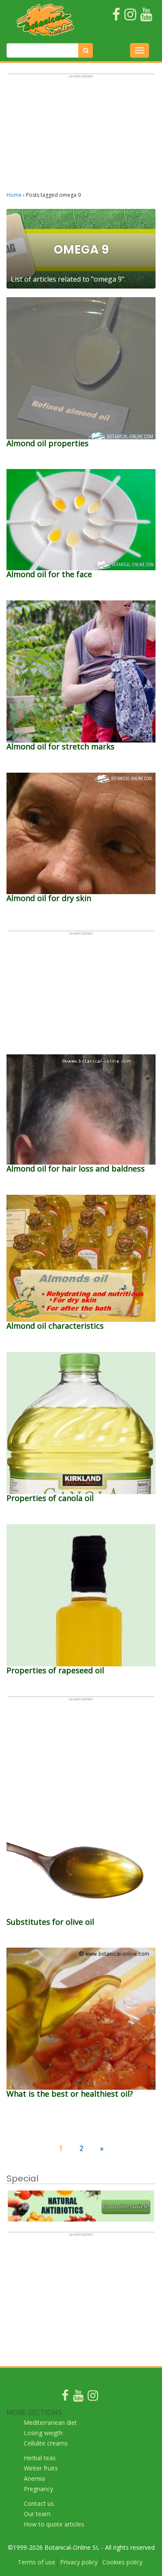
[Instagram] (93, 2397)
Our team (37, 2514)
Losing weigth (43, 2433)
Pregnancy (38, 2489)
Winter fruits (41, 2468)
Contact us (39, 2503)
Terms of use (37, 2562)
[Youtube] (78, 2397)
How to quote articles (54, 2524)
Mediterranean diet (50, 2422)
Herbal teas (40, 2458)
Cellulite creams (46, 2443)
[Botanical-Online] (46, 20)
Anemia (34, 2478)
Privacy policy (79, 2562)
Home (14, 195)
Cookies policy (122, 2562)
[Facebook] (65, 2397)
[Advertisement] (81, 137)
